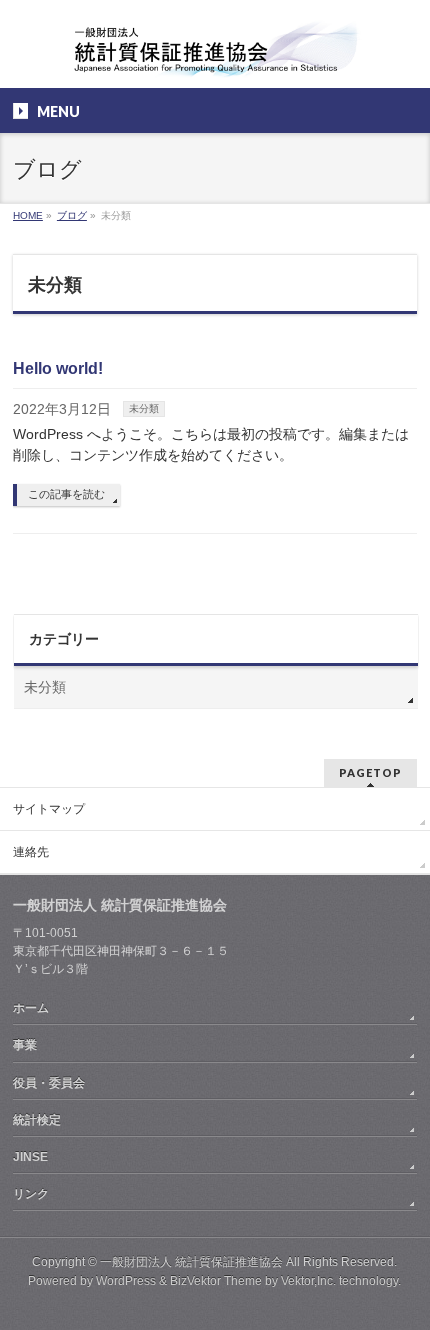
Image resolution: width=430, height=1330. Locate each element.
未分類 (144, 408)
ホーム (31, 1008)
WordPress (126, 1281)
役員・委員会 (49, 1083)
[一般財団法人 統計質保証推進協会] (215, 55)
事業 (25, 1045)
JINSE (30, 1157)
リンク (31, 1194)
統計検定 (37, 1120)
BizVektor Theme (216, 1281)
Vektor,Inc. (308, 1281)
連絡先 (31, 852)
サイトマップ (49, 809)
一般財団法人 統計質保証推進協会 (191, 1262)
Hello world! (58, 368)
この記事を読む (66, 494)
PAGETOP (370, 772)
